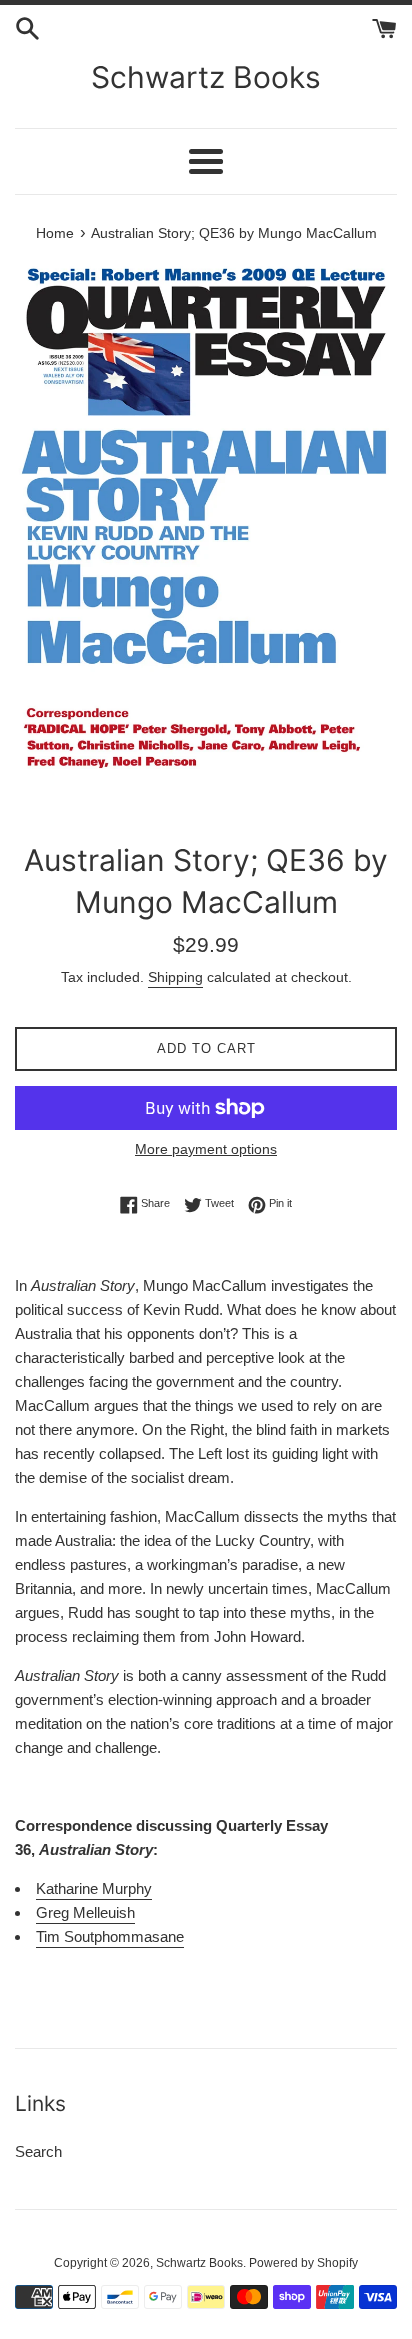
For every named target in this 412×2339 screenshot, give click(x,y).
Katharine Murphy (94, 1888)
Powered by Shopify (303, 2263)
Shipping (175, 977)
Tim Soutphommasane (110, 1936)
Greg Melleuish (85, 1912)
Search (38, 2151)
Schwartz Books (206, 77)
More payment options (206, 1149)
